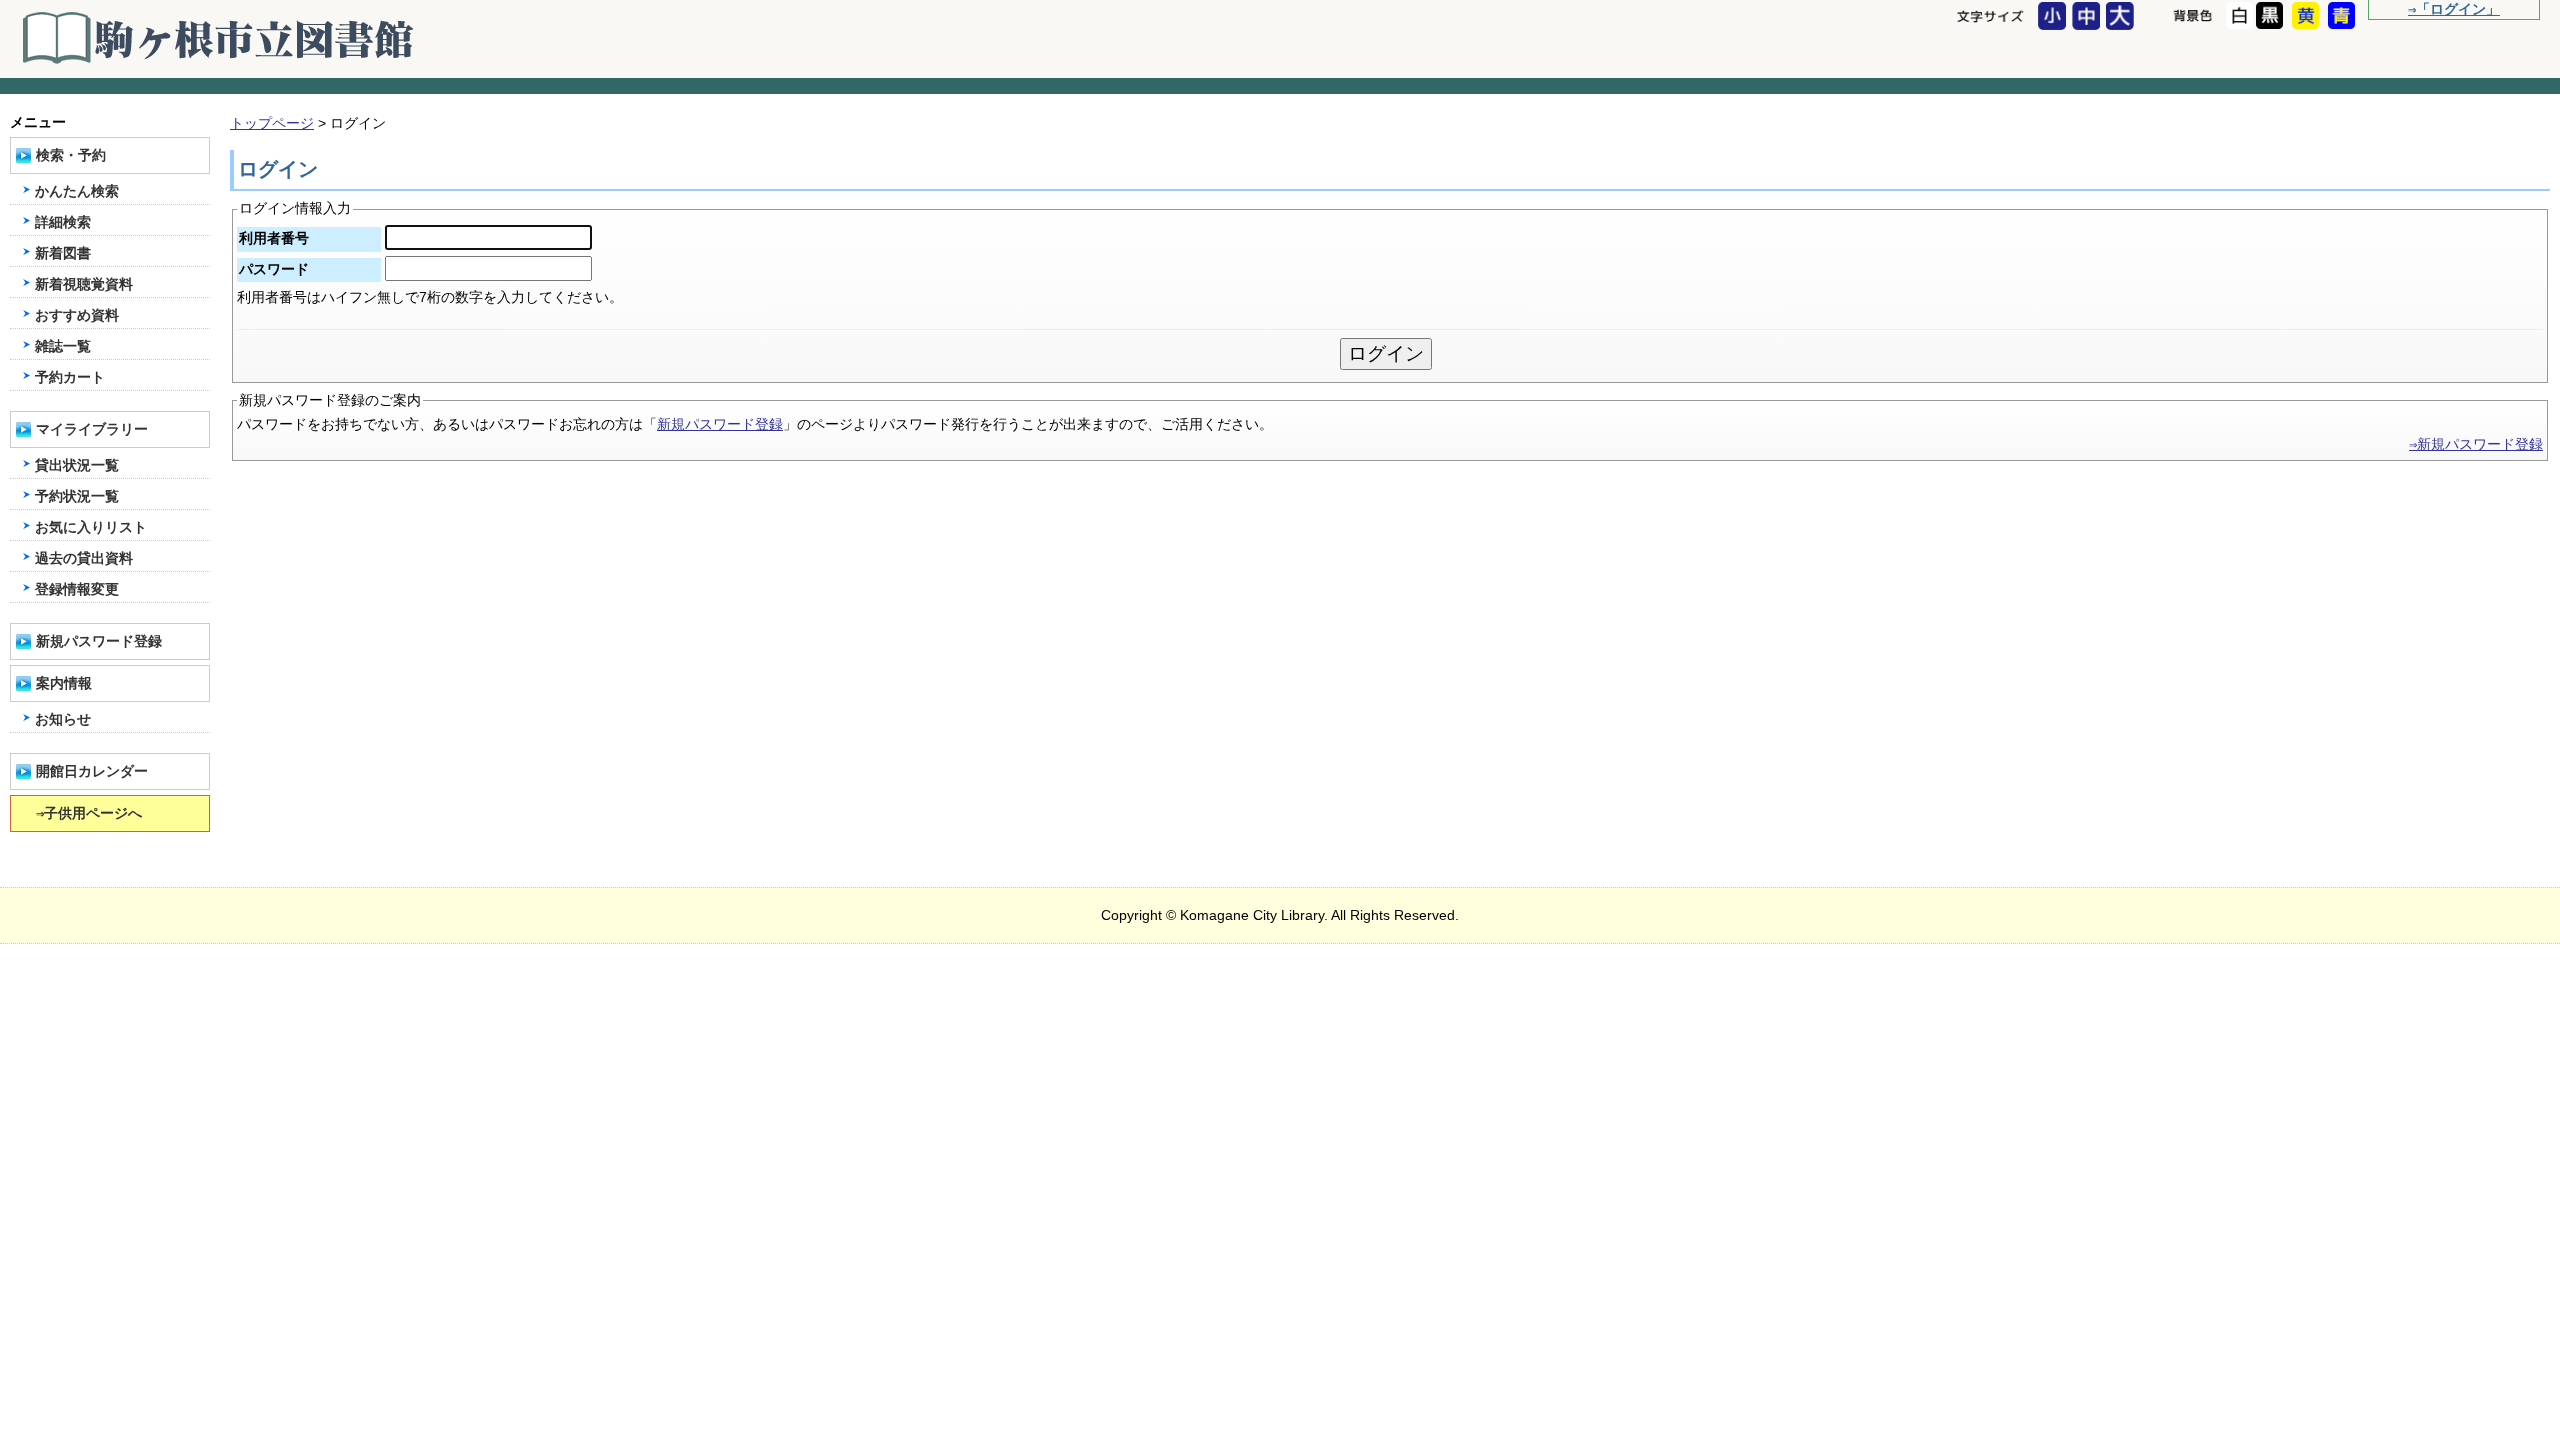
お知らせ (63, 719)
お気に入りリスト (91, 527)
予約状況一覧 (77, 496)
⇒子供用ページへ (89, 813)
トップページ (272, 123)
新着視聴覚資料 (84, 284)
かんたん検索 (77, 191)
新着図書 (63, 253)
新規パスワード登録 (720, 424)
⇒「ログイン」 (2454, 9)
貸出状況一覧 (77, 465)
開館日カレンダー (92, 771)
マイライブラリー (92, 429)
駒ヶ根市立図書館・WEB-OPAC (220, 38)
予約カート (70, 377)
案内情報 (64, 683)
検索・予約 (71, 155)
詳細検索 (63, 222)
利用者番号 (274, 238)
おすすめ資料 (77, 315)
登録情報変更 (77, 589)
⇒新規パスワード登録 (2476, 444)
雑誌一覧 (63, 346)
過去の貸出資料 (84, 558)
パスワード (274, 269)
